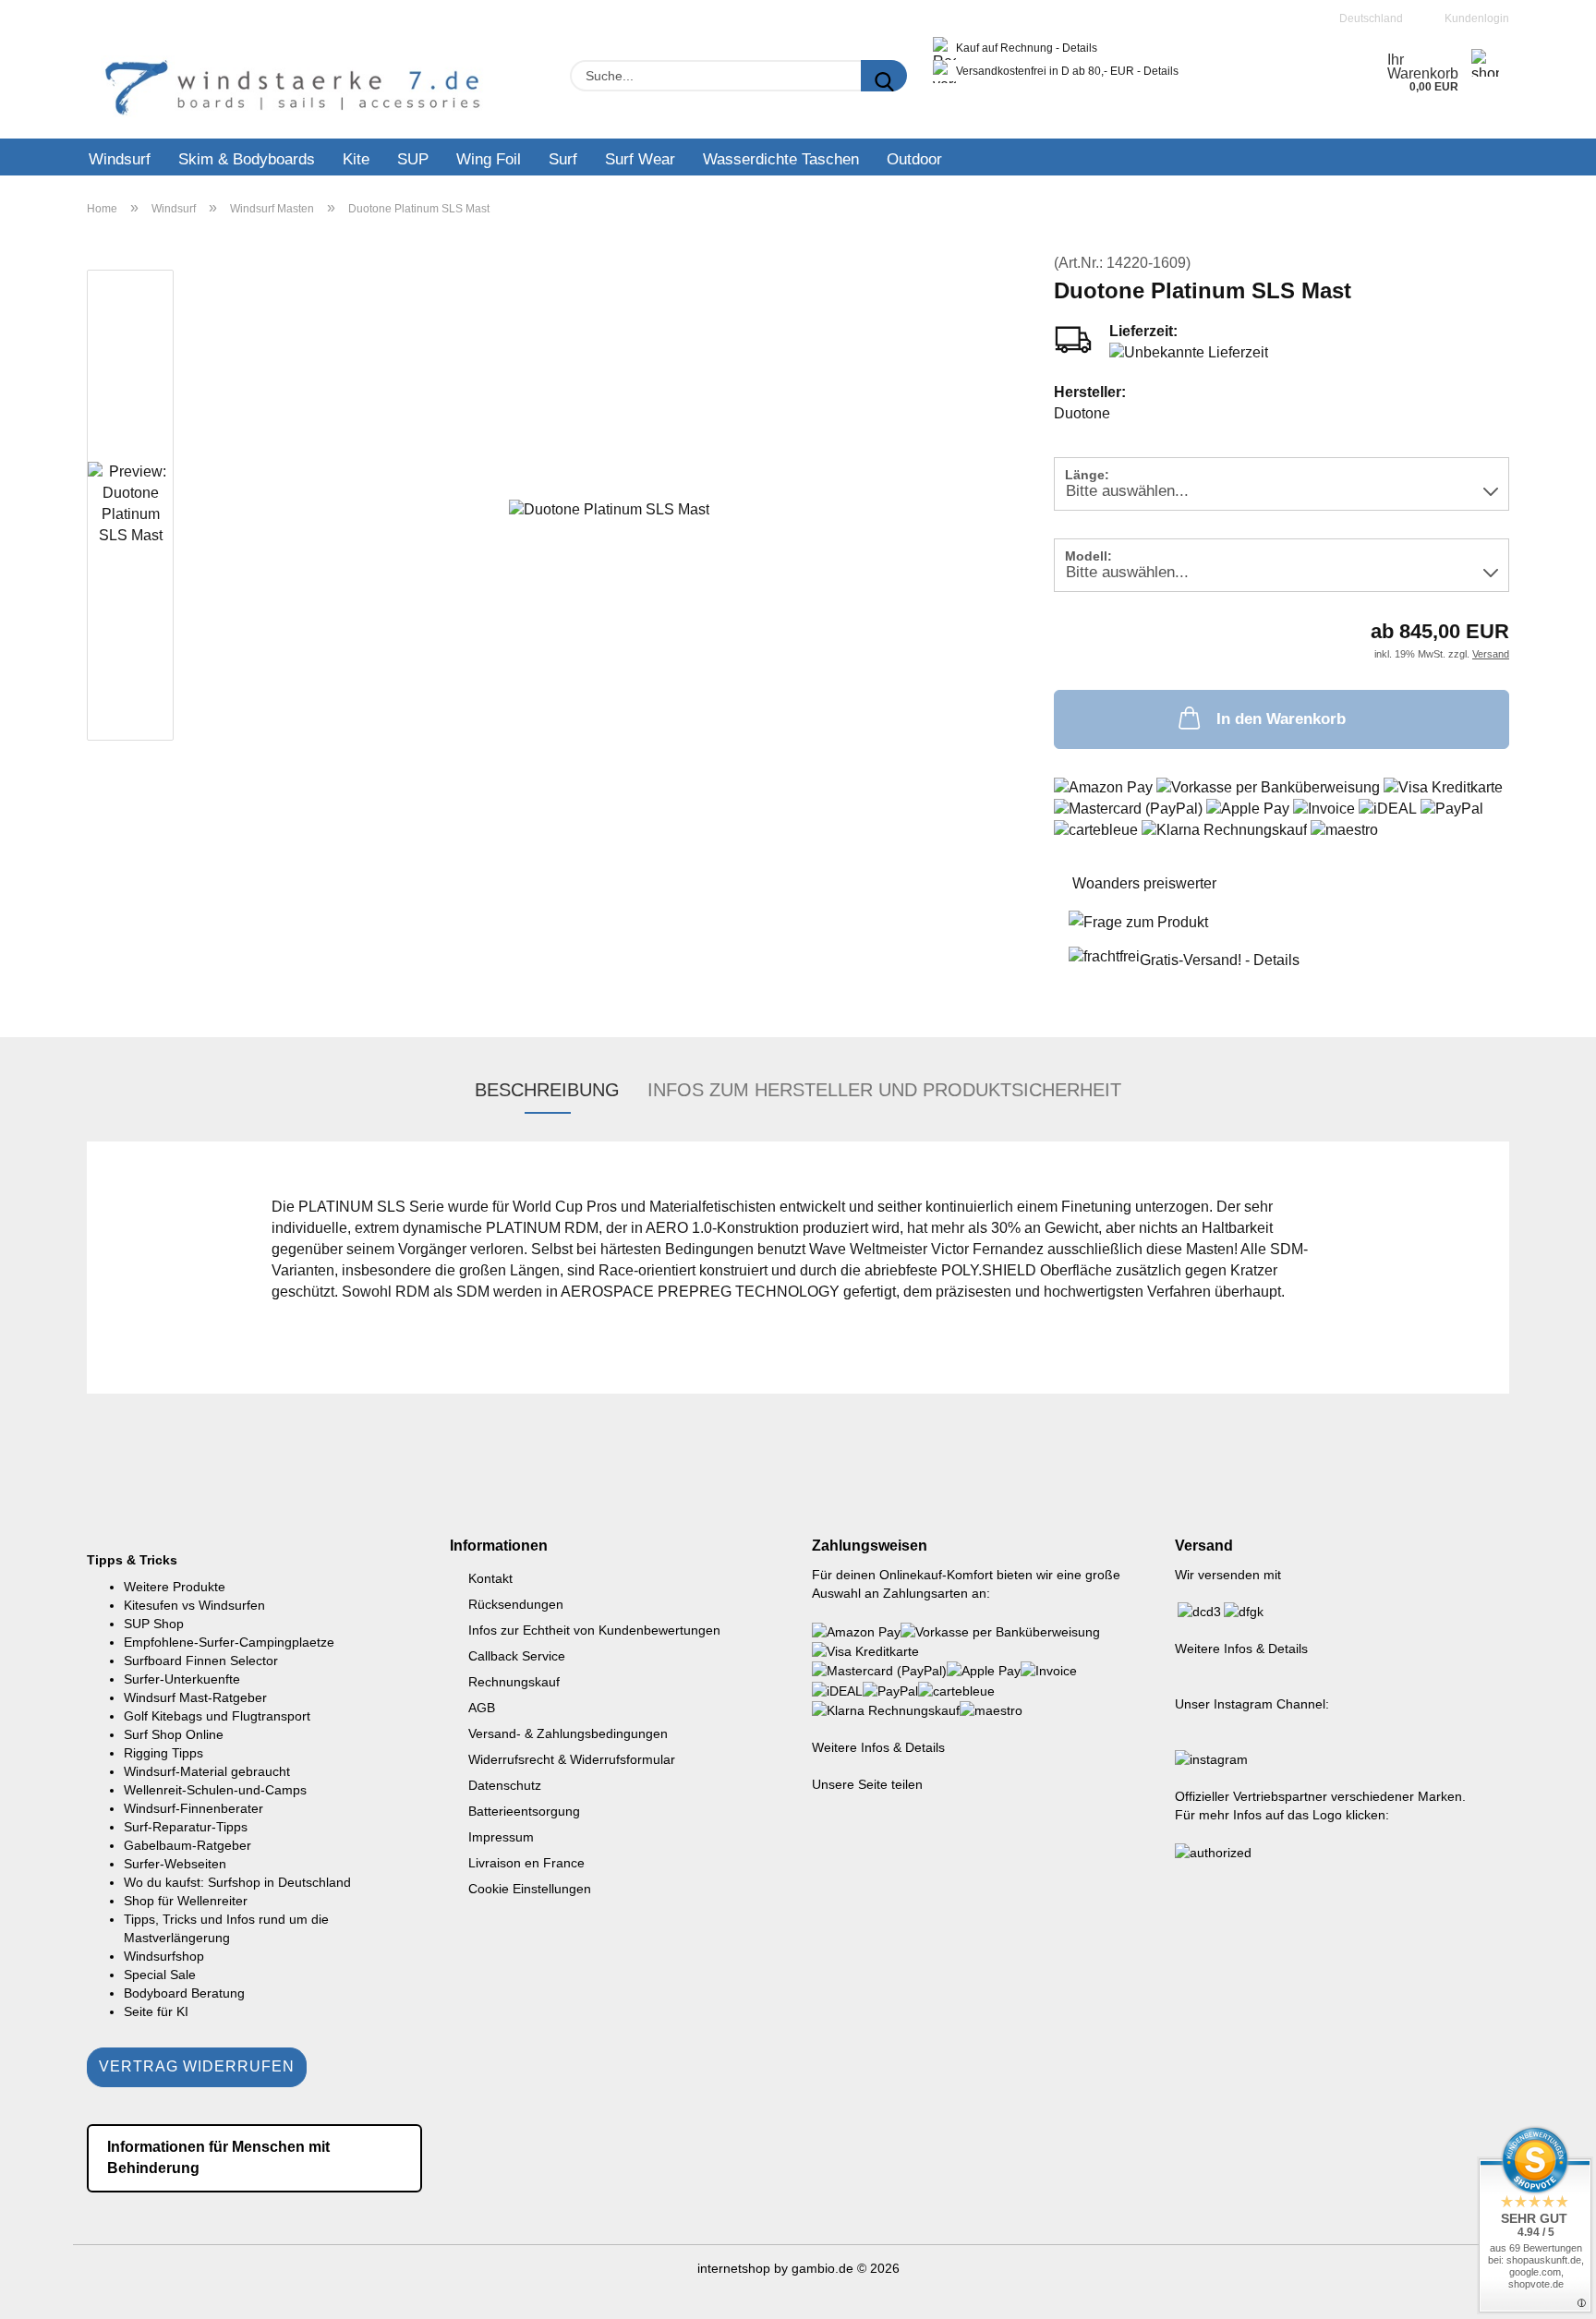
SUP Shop (154, 1624)
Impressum (501, 1837)
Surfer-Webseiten (175, 1864)
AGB (482, 1708)
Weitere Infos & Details (878, 1747)
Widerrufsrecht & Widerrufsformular (572, 1759)
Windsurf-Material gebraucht (207, 1771)
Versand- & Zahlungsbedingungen (568, 1733)
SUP (413, 159)
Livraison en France (526, 1863)
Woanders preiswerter (1144, 883)
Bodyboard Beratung (184, 1993)
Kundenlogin (1474, 18)
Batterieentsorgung (524, 1811)
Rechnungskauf (514, 1682)
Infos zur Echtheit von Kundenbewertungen (594, 1630)
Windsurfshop (164, 1956)
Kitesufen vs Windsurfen (194, 1605)
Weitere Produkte (175, 1587)
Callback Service (517, 1656)
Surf (563, 159)
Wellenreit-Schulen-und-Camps (215, 1790)
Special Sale (160, 1975)
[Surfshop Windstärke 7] (293, 88)
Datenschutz (505, 1785)
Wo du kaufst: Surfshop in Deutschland (237, 1882)
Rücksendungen (516, 1604)
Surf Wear (640, 159)
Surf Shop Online (174, 1734)
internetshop (734, 2268)
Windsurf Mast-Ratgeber (195, 1697)
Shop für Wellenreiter (186, 1901)
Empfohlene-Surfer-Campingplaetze (229, 1642)
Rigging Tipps (163, 1753)
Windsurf (120, 159)
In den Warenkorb (1281, 719)
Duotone (1082, 413)
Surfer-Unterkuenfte (182, 1679)
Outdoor (914, 159)
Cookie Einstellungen (530, 1889)
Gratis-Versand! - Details (1220, 960)
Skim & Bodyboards (247, 159)
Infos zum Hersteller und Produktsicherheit (884, 1090)
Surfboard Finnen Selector (201, 1661)
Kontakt (490, 1578)
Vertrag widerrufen (197, 2066)
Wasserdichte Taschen (781, 159)
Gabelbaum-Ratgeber (187, 1845)
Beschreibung (547, 1090)
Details (1080, 48)
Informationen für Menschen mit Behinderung (218, 2157)
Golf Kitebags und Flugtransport (217, 1716)
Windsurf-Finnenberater (193, 1808)
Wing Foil (489, 159)
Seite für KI (156, 2011)
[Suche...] (884, 76)
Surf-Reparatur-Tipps (186, 1827)
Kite (356, 159)
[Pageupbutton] (1545, 2291)
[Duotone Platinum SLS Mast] (609, 508)
